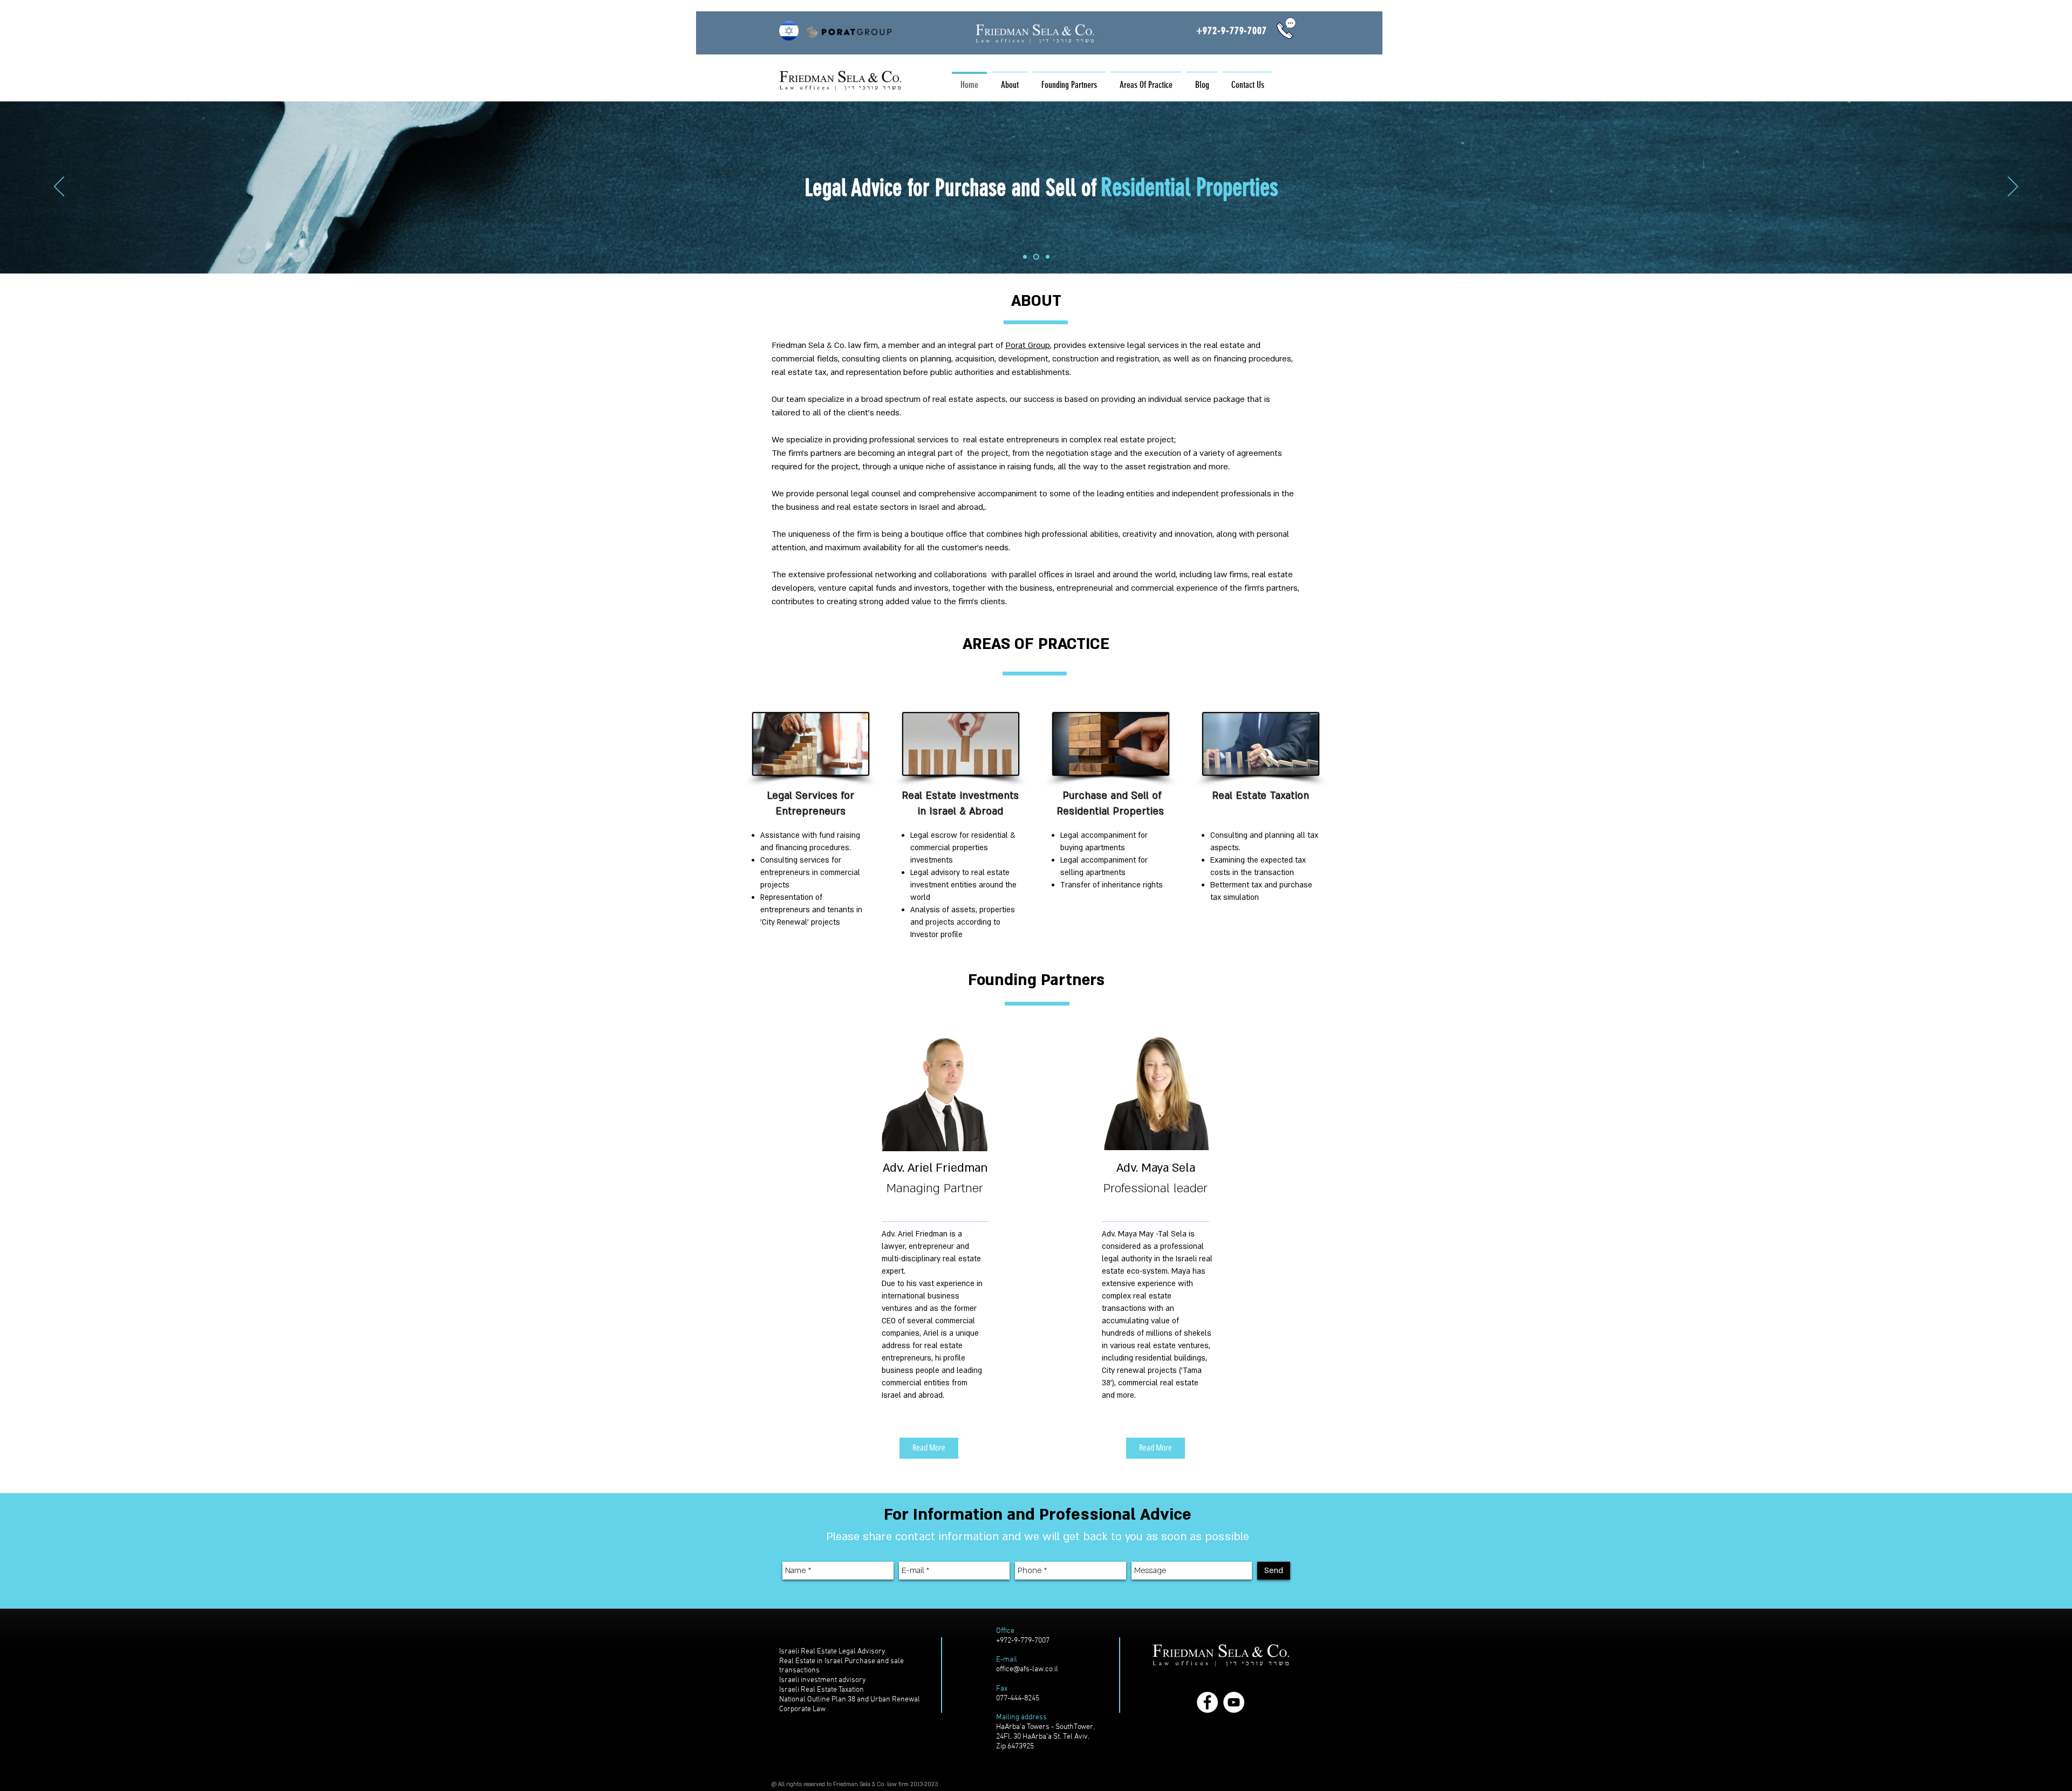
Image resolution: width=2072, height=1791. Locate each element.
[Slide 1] (1025, 257)
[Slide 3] (1047, 257)
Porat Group (1028, 345)
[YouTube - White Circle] (1234, 1702)
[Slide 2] (1035, 257)
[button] (1069, 80)
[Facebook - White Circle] (1207, 1702)
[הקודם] (59, 187)
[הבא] (2013, 187)
